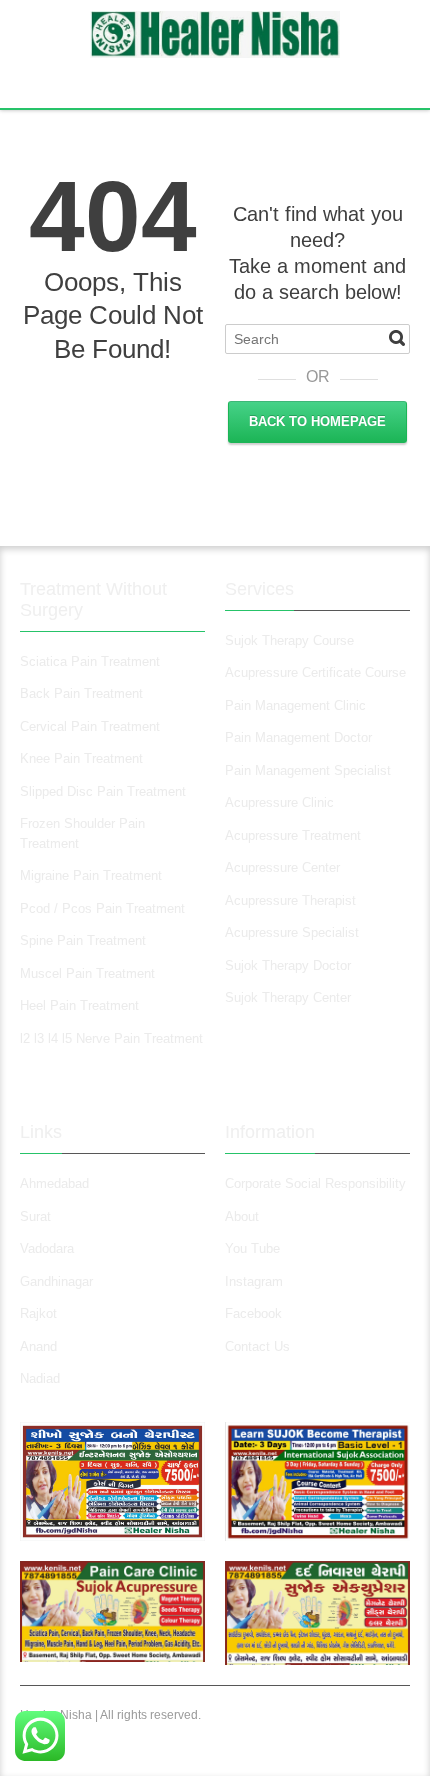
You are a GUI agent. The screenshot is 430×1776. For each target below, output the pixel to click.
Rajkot (38, 1313)
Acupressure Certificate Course (315, 672)
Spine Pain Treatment (83, 940)
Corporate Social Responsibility (315, 1183)
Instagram (256, 1281)
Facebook (253, 1313)
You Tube (252, 1248)
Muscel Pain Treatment (87, 973)
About (242, 1216)
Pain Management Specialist (308, 770)
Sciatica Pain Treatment (90, 661)
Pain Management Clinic (295, 705)
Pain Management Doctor (298, 737)
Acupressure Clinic (279, 802)
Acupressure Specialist (292, 932)
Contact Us (257, 1346)
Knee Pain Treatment (81, 758)
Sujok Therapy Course (289, 640)
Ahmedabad (54, 1183)
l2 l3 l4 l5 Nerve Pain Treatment (111, 1038)
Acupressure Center (282, 867)
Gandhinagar (56, 1281)
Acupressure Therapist (290, 900)
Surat (35, 1216)
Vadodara (47, 1248)
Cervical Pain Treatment (90, 726)
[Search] (397, 338)
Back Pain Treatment (81, 693)
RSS (218, 80)
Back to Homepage (317, 421)
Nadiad (42, 1378)
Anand (38, 1346)
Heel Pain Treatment (79, 1005)
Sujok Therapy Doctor (288, 965)
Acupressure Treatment (293, 835)
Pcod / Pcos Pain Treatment (102, 908)
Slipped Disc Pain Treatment (103, 791)
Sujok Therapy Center (288, 997)
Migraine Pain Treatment (91, 875)
